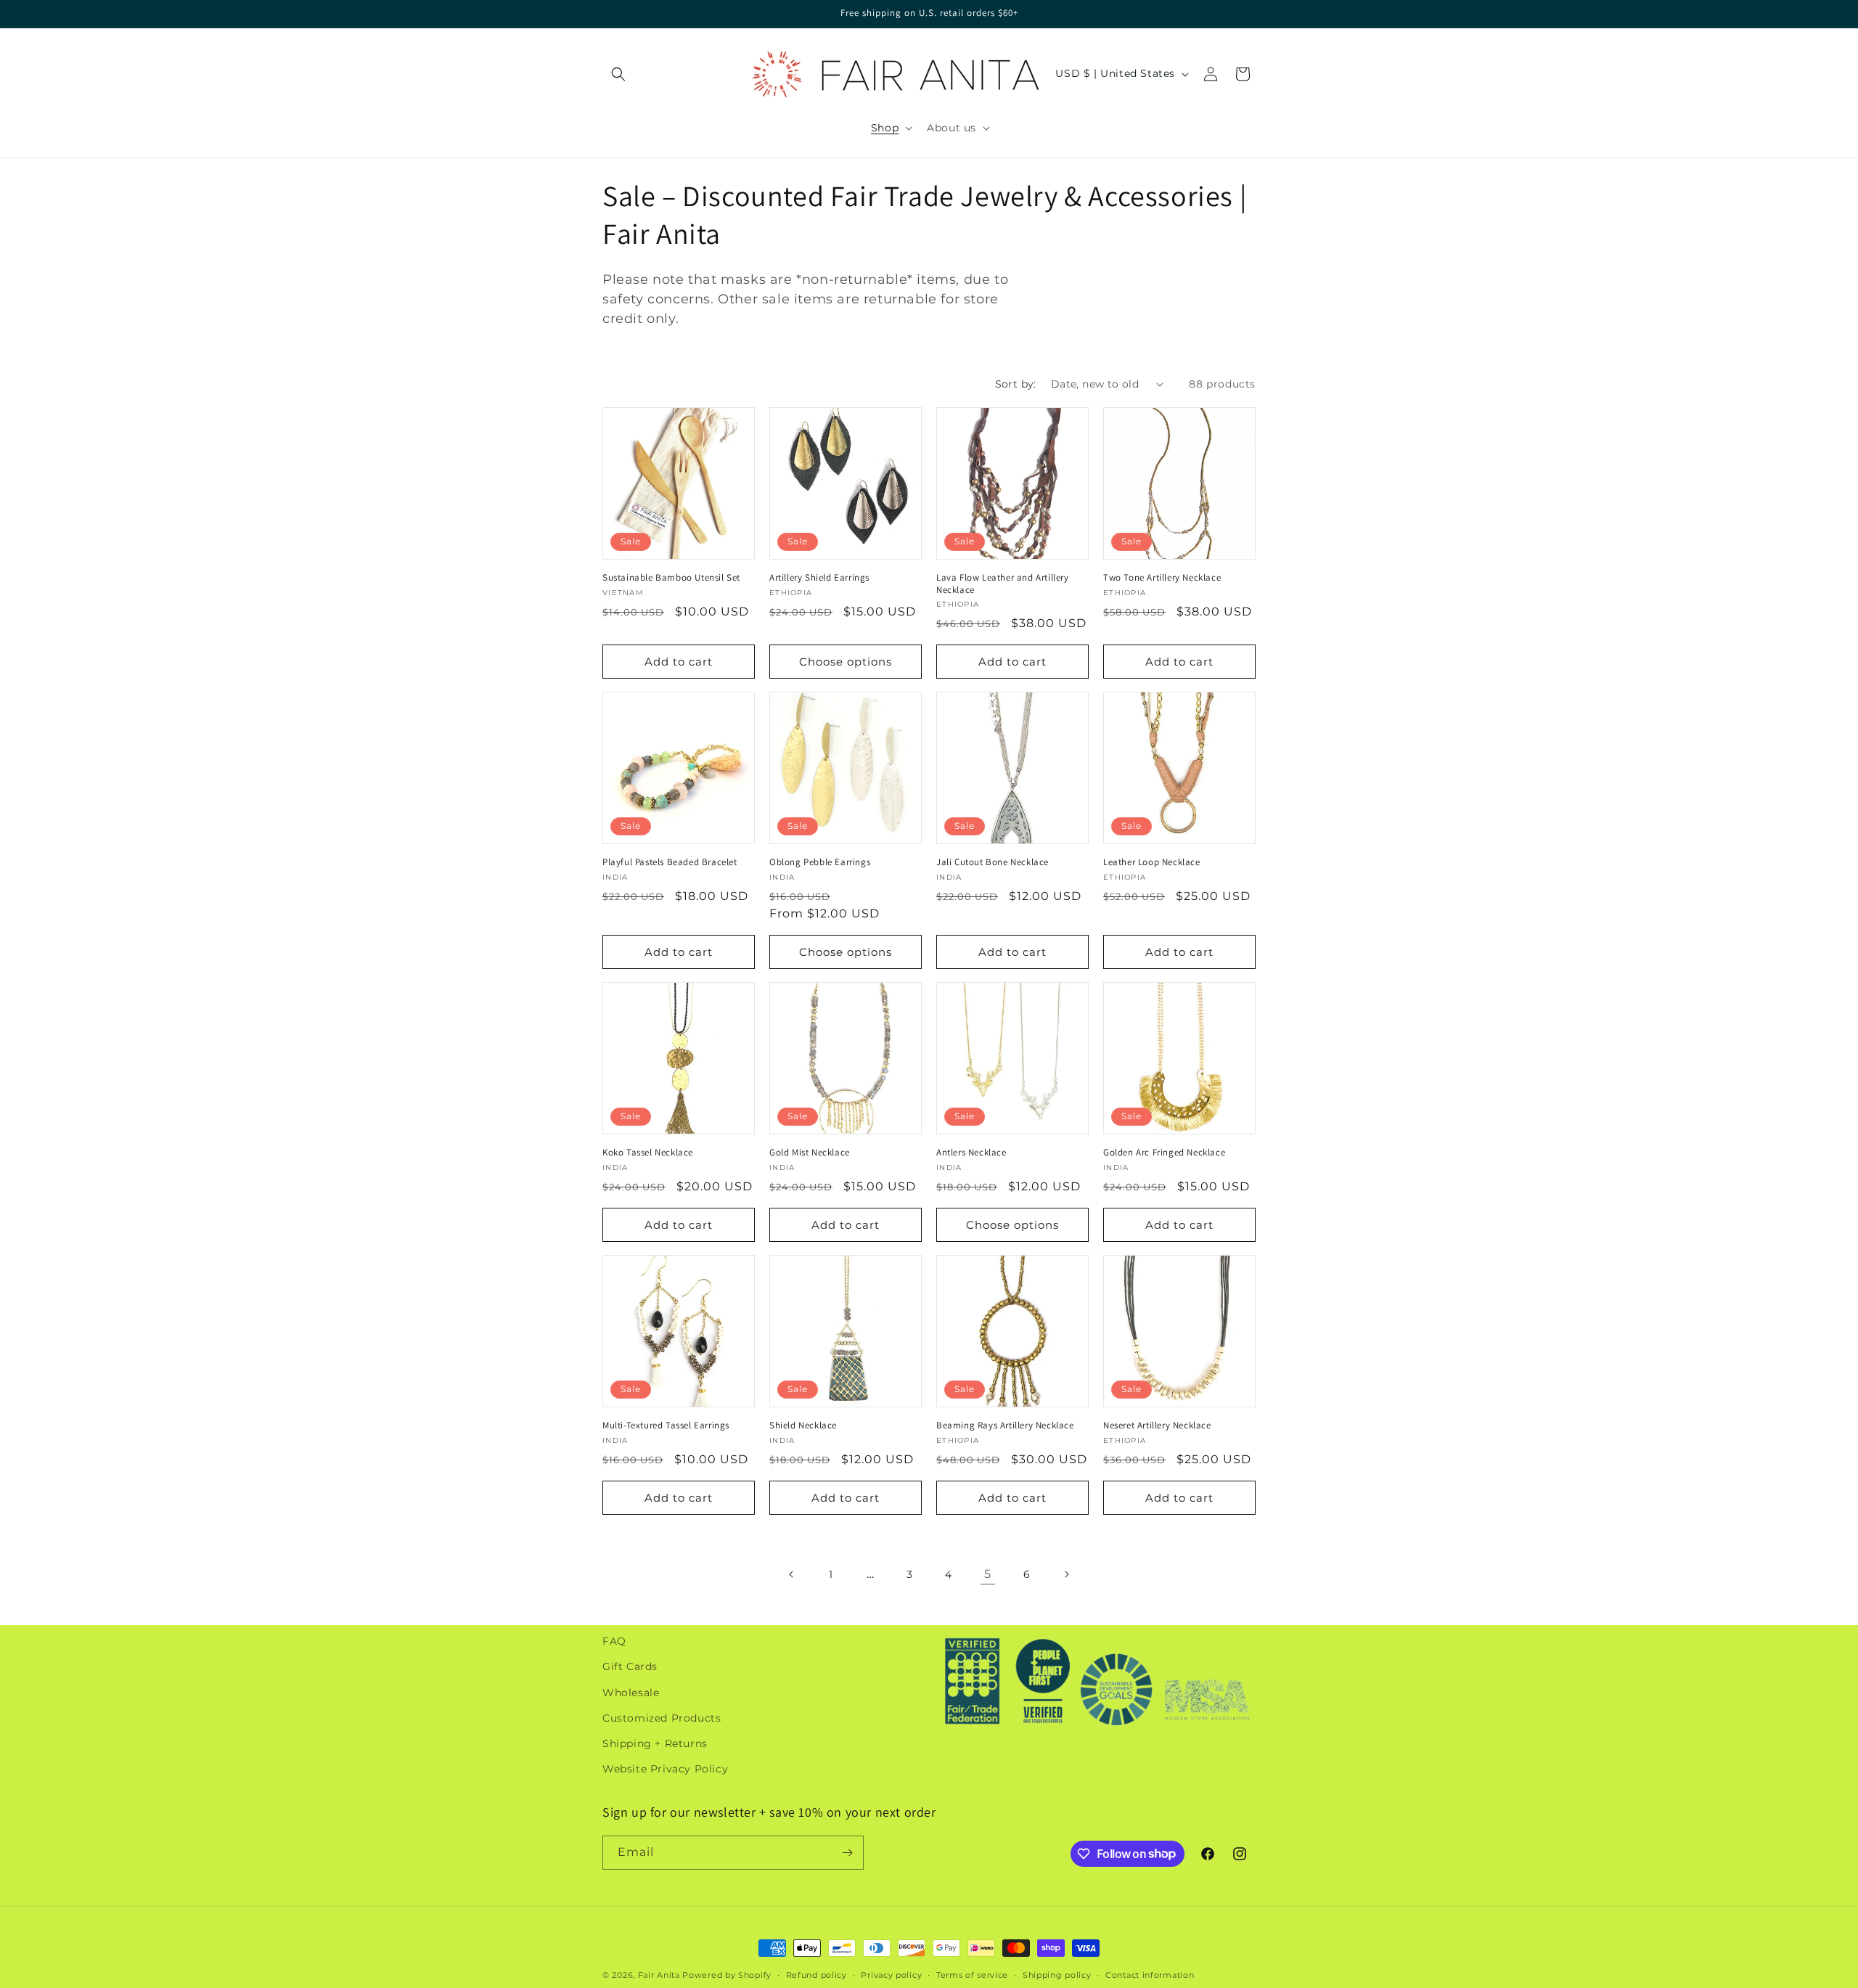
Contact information (1150, 1974)
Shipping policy (1057, 1974)
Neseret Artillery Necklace (1157, 1425)
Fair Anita (659, 1975)
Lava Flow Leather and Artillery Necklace (1003, 584)
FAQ (614, 1641)
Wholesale (631, 1692)
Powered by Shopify (727, 1975)
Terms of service (972, 1974)
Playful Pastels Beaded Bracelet (670, 862)
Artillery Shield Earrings (819, 578)
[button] (618, 74)
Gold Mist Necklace (810, 1153)
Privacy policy (891, 1974)
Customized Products (662, 1718)
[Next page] (1066, 1574)
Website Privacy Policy (665, 1769)
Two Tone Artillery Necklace (1162, 578)
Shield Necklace (803, 1425)
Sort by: (1016, 384)
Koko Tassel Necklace (648, 1153)
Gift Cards (630, 1666)
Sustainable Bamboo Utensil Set (671, 578)
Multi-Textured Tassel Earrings (666, 1425)
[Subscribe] (847, 1853)
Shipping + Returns (655, 1743)
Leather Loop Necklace (1152, 862)
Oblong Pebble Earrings (820, 862)
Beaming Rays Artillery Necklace (1005, 1425)
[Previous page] (792, 1574)
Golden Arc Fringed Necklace (1164, 1153)
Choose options (846, 662)
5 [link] (988, 1574)
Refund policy (817, 1974)
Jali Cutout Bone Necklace (993, 862)
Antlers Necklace (971, 1153)
